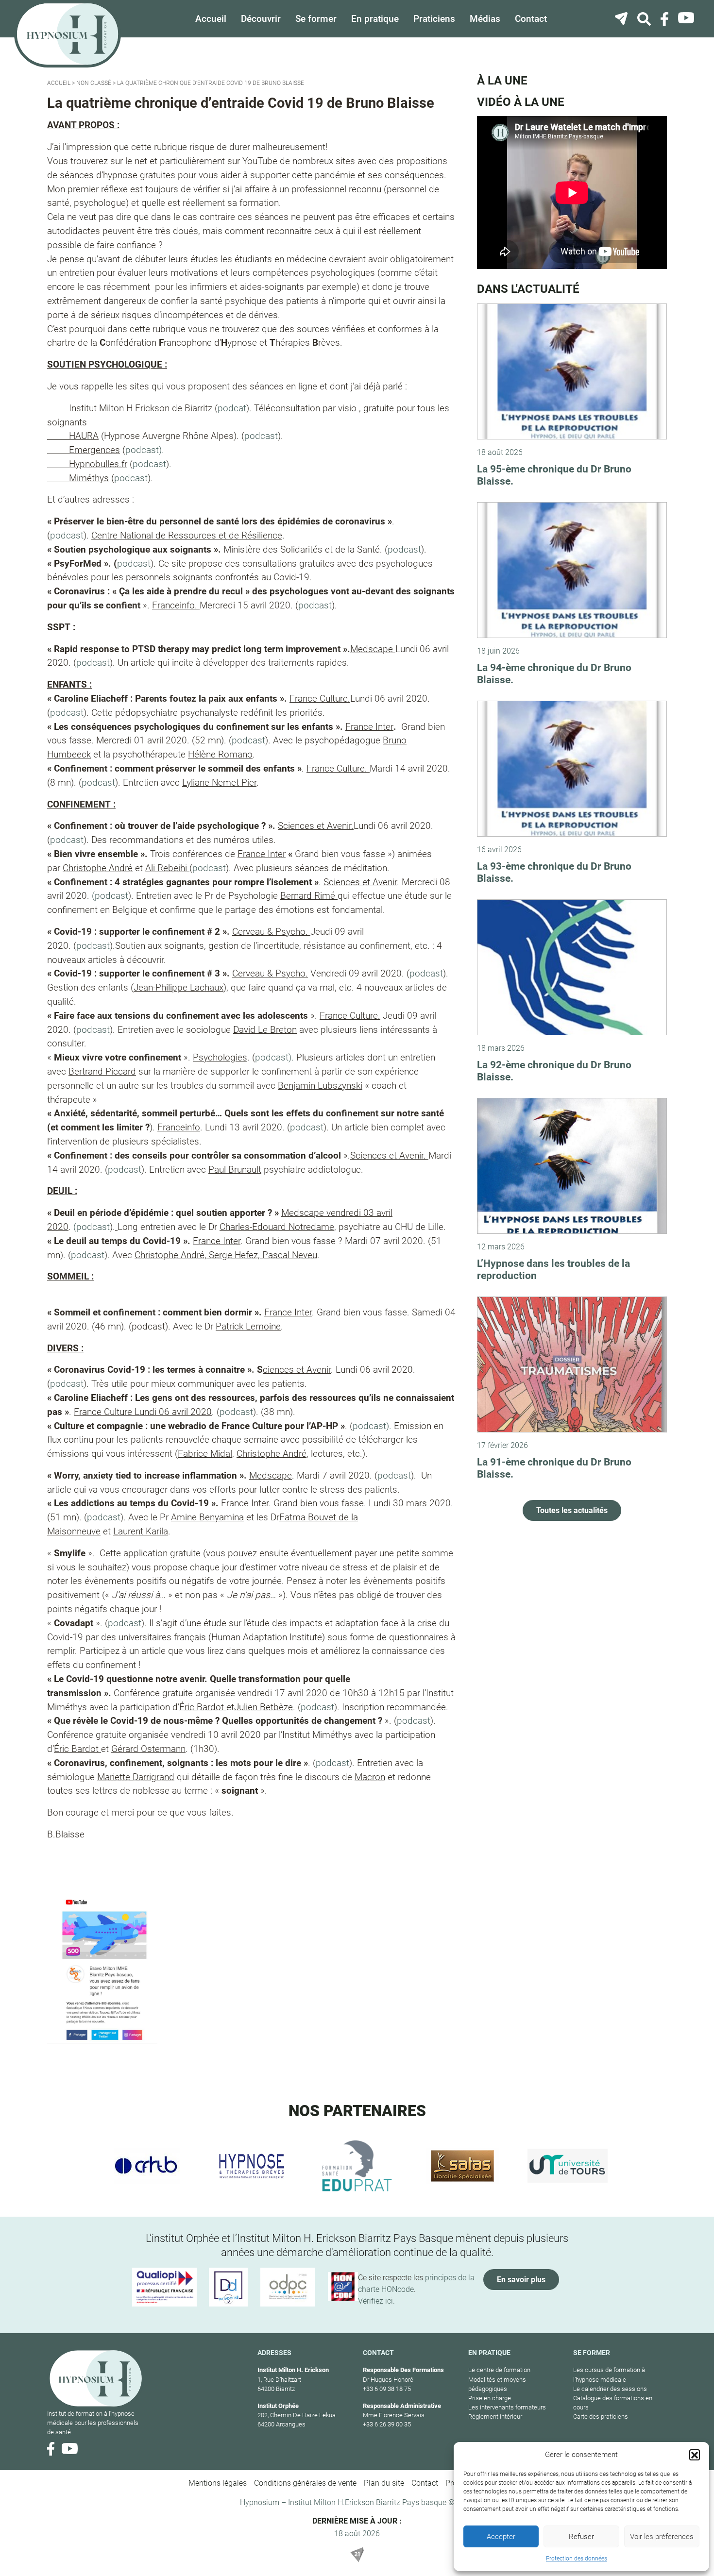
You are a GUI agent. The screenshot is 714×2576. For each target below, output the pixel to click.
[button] (695, 2455)
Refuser (581, 2537)
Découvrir (261, 19)
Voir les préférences (662, 2537)
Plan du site (384, 2483)
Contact (531, 19)
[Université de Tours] (568, 2166)
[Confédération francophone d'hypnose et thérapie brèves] (146, 2166)
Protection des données (577, 2559)
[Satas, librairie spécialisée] (462, 2166)
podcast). (145, 450)
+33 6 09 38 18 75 (387, 2389)
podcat (232, 408)
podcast (261, 436)
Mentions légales (218, 2483)
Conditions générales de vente (305, 2483)
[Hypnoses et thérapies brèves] (252, 2166)
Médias (485, 19)
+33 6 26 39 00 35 (387, 2424)
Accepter (501, 2537)
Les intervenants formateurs (507, 2407)
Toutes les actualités (572, 1510)
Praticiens (434, 19)
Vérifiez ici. (376, 2301)
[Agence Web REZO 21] (357, 2555)
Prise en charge (490, 2398)
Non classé (94, 83)
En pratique (375, 19)
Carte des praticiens (601, 2416)
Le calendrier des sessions (610, 2389)
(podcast (110, 896)
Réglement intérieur (495, 2416)
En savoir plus (521, 2280)
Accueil (211, 19)
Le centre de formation (499, 2370)
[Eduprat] (357, 2166)
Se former (316, 19)
